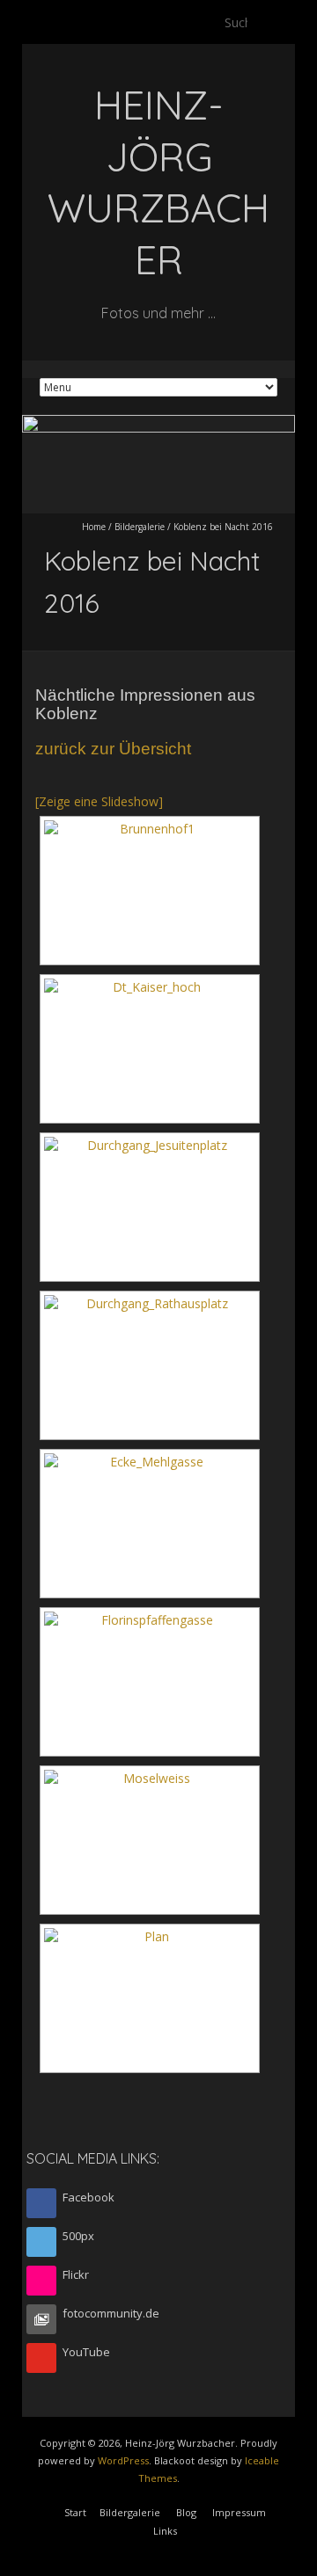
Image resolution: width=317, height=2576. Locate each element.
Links (165, 2531)
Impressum (239, 2512)
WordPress (123, 2460)
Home (94, 527)
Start (75, 2512)
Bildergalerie (140, 527)
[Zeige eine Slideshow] (99, 801)
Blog (186, 2512)
